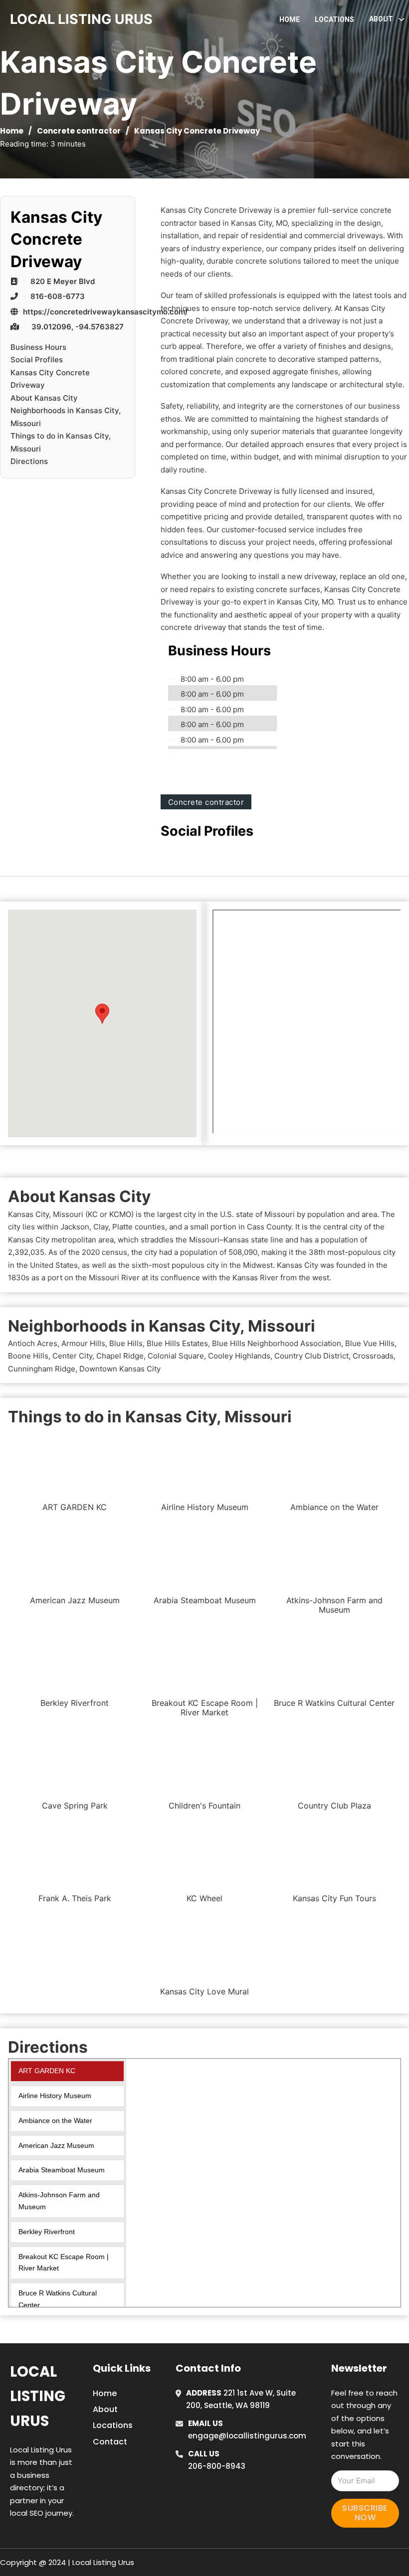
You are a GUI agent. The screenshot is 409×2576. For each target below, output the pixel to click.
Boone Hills (28, 1356)
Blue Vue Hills (370, 1343)
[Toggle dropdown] (402, 19)
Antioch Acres (33, 1343)
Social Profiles (37, 360)
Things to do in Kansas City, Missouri (61, 442)
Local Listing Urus (38, 2396)
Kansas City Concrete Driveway (50, 379)
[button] (102, 1013)
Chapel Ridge (120, 1356)
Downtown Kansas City (120, 1369)
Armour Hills (83, 1343)
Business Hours (38, 347)
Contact (110, 2442)
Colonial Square (176, 1356)
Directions (29, 461)
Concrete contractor (79, 131)
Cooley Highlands (239, 1356)
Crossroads (373, 1356)
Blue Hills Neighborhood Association (277, 1343)
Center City (72, 1356)
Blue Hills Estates (177, 1343)
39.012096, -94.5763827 (78, 327)
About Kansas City (44, 398)
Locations (334, 19)
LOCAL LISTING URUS (81, 19)
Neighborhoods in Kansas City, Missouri (66, 417)
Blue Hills (126, 1343)
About (105, 2409)
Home (290, 19)
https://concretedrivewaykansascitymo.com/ (105, 312)
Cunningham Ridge (42, 1369)
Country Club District (311, 1356)
